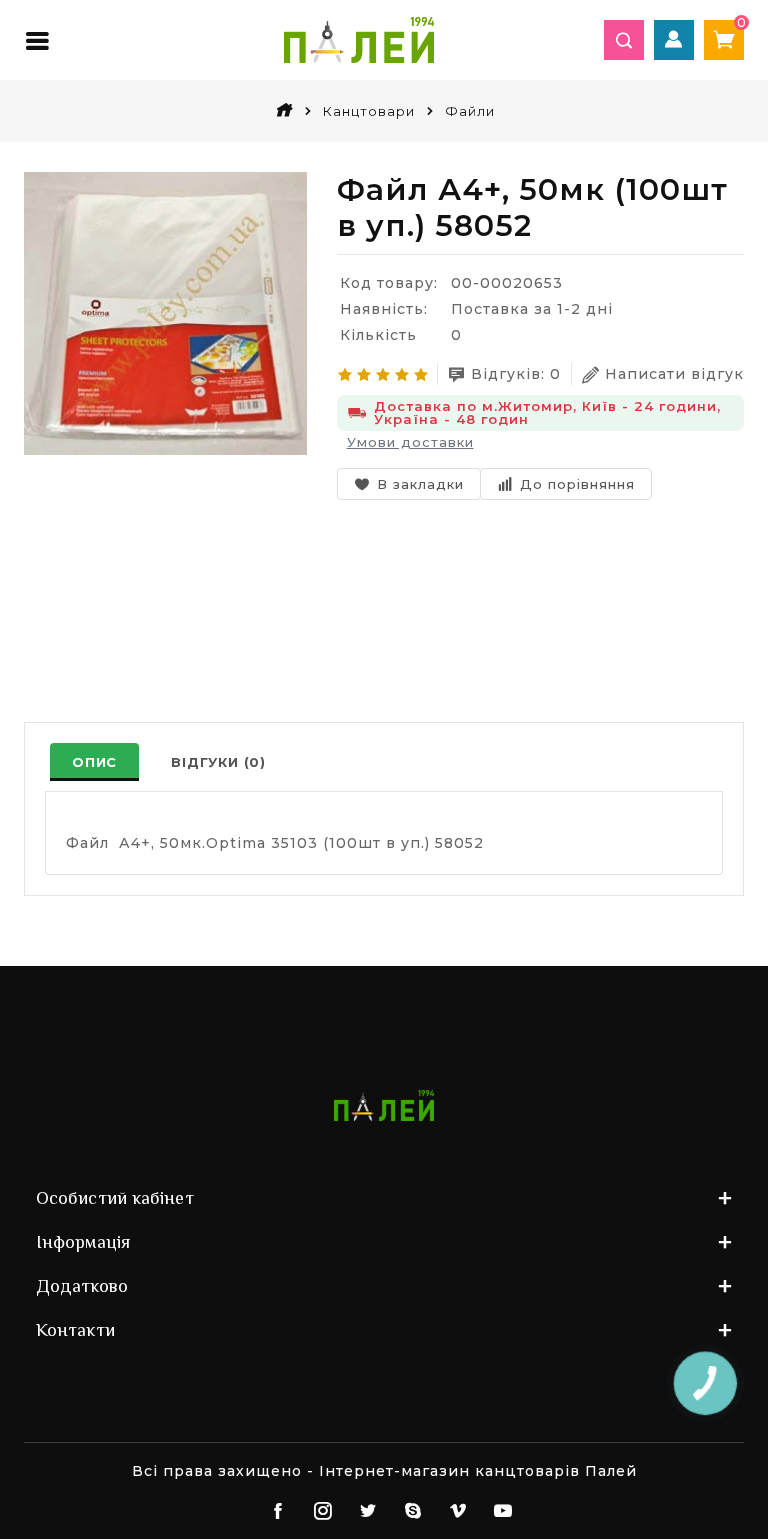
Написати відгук (674, 374)
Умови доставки (410, 442)
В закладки (420, 484)
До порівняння (577, 484)
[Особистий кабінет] (674, 40)
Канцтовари (369, 111)
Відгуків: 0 (516, 374)
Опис (94, 762)
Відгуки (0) (218, 762)
